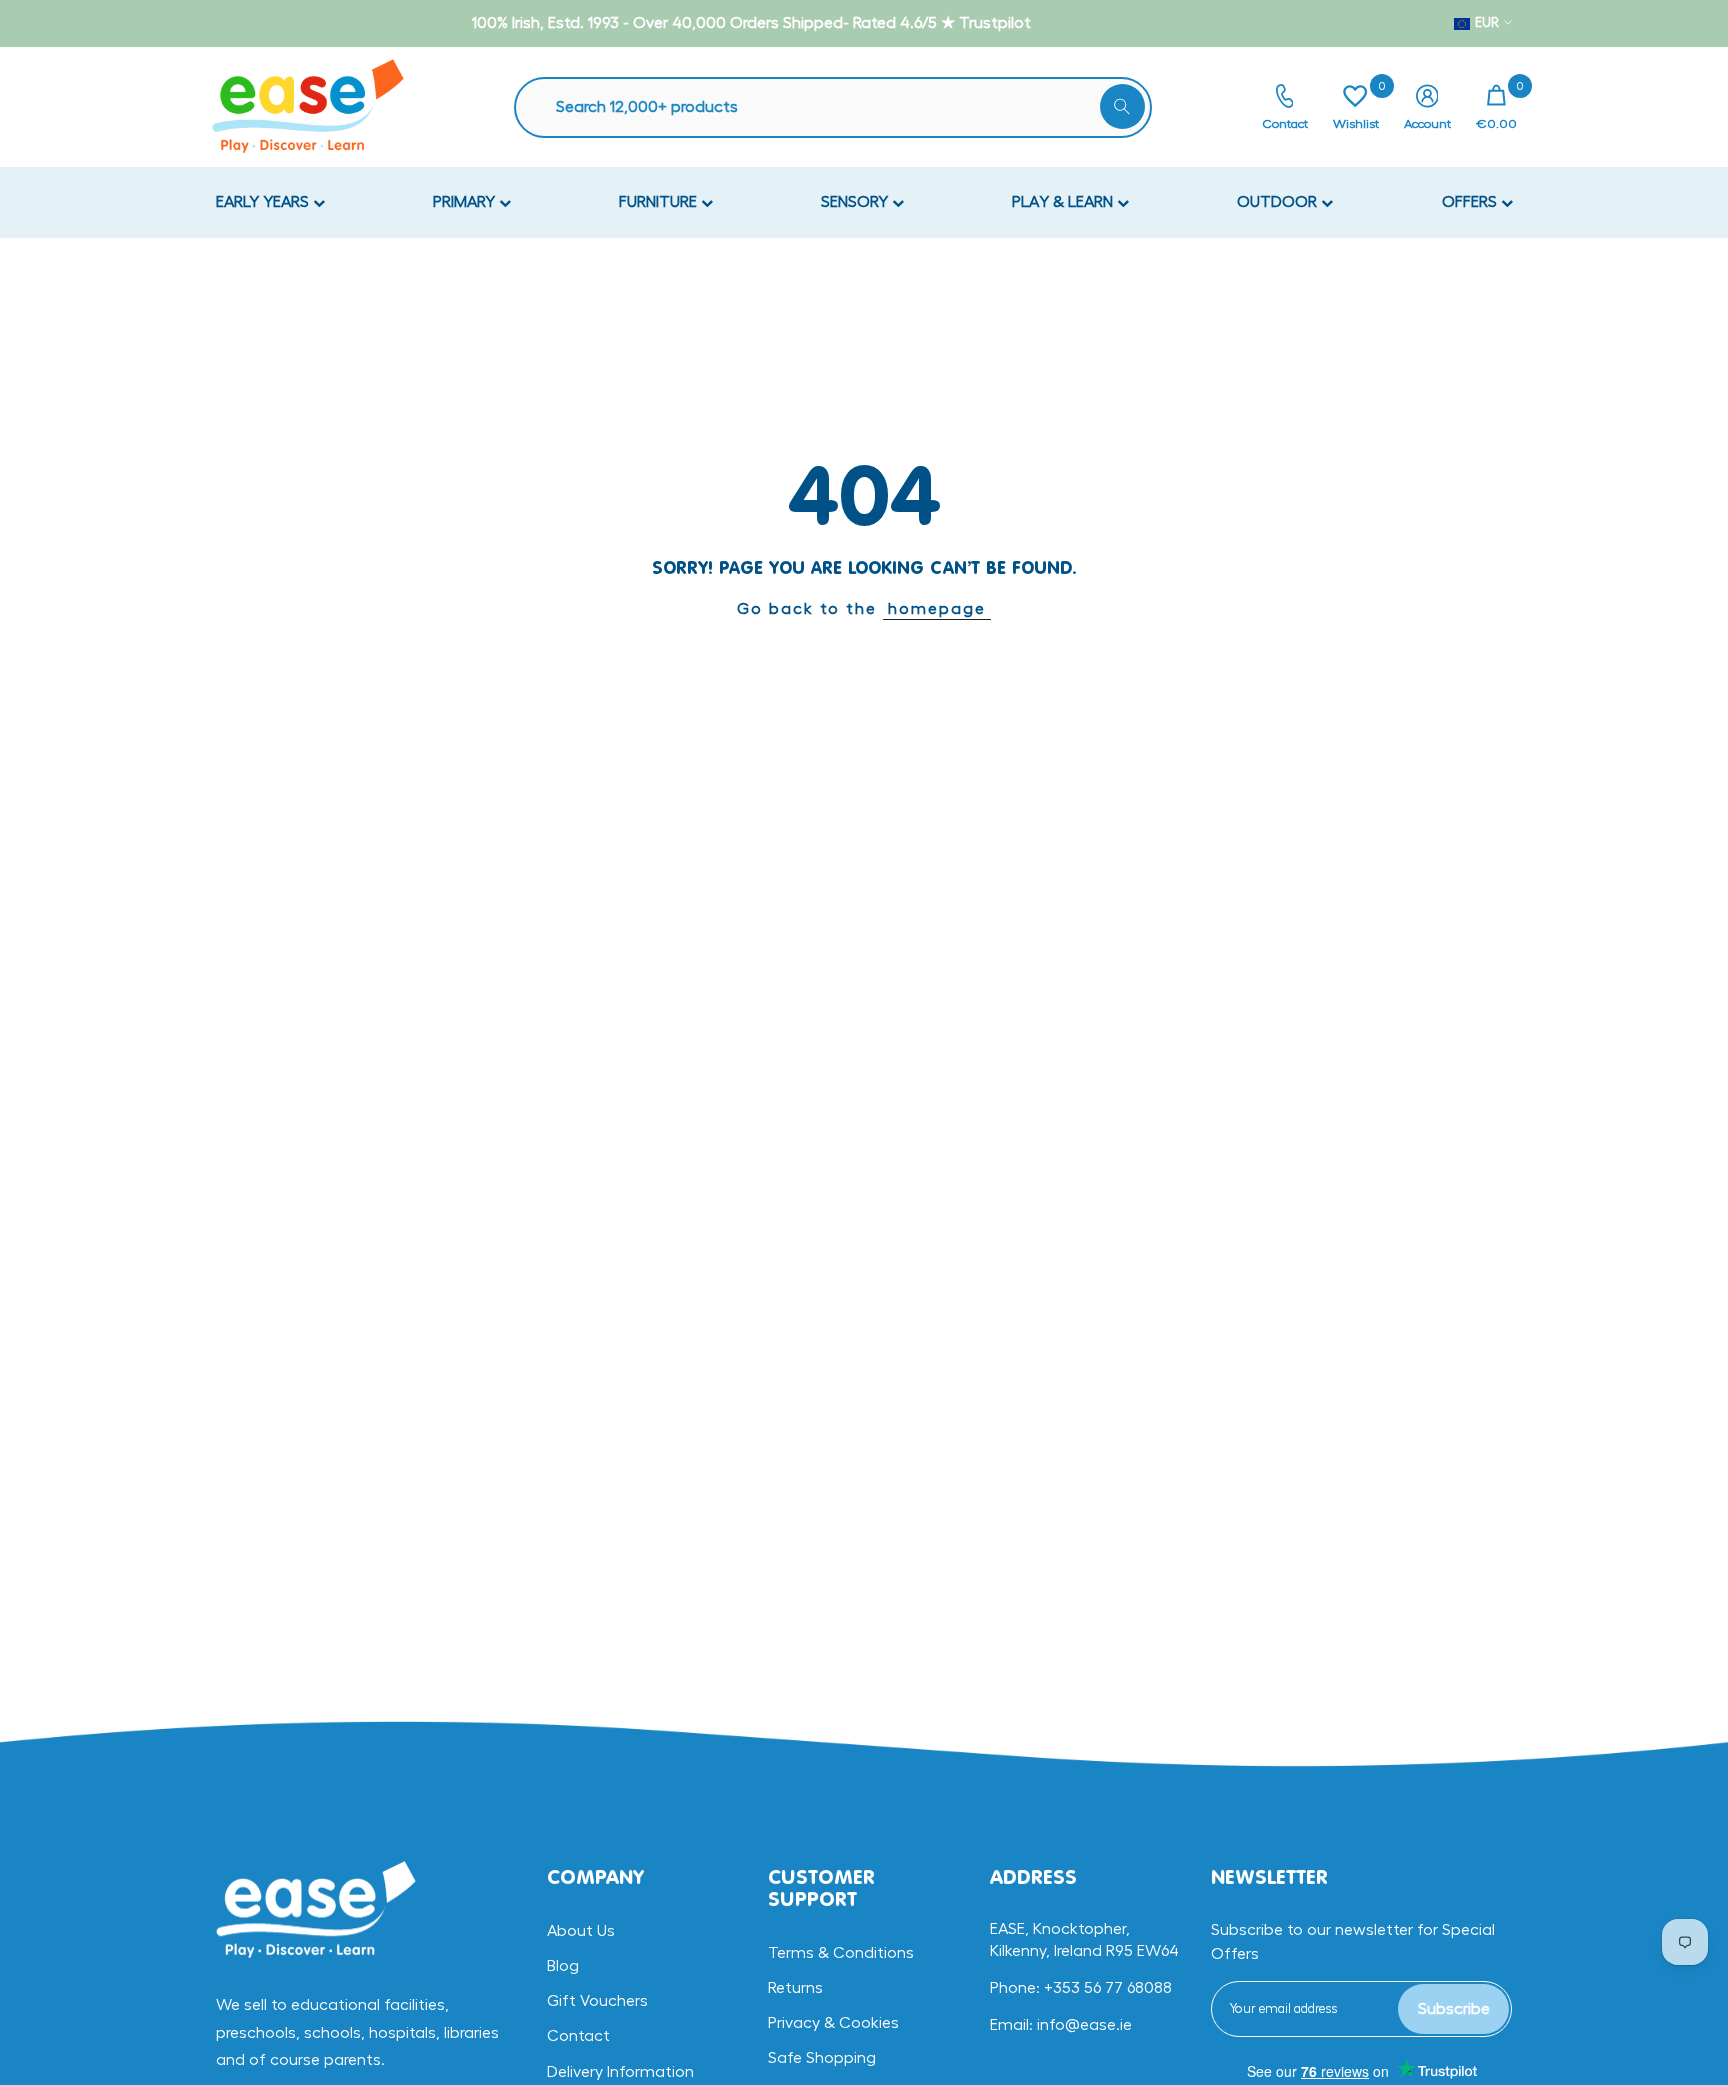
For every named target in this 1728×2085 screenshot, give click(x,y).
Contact (578, 2036)
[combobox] (843, 107)
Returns (795, 1988)
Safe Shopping (822, 2058)
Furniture (660, 202)
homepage (937, 609)
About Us (581, 1931)
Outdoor (1279, 202)
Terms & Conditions (841, 1953)
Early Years (264, 202)
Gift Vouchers (597, 2001)
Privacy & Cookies (833, 2023)
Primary (466, 202)
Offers (1471, 202)
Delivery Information (620, 2072)
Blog (563, 1966)
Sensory (856, 202)
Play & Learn (1064, 202)
